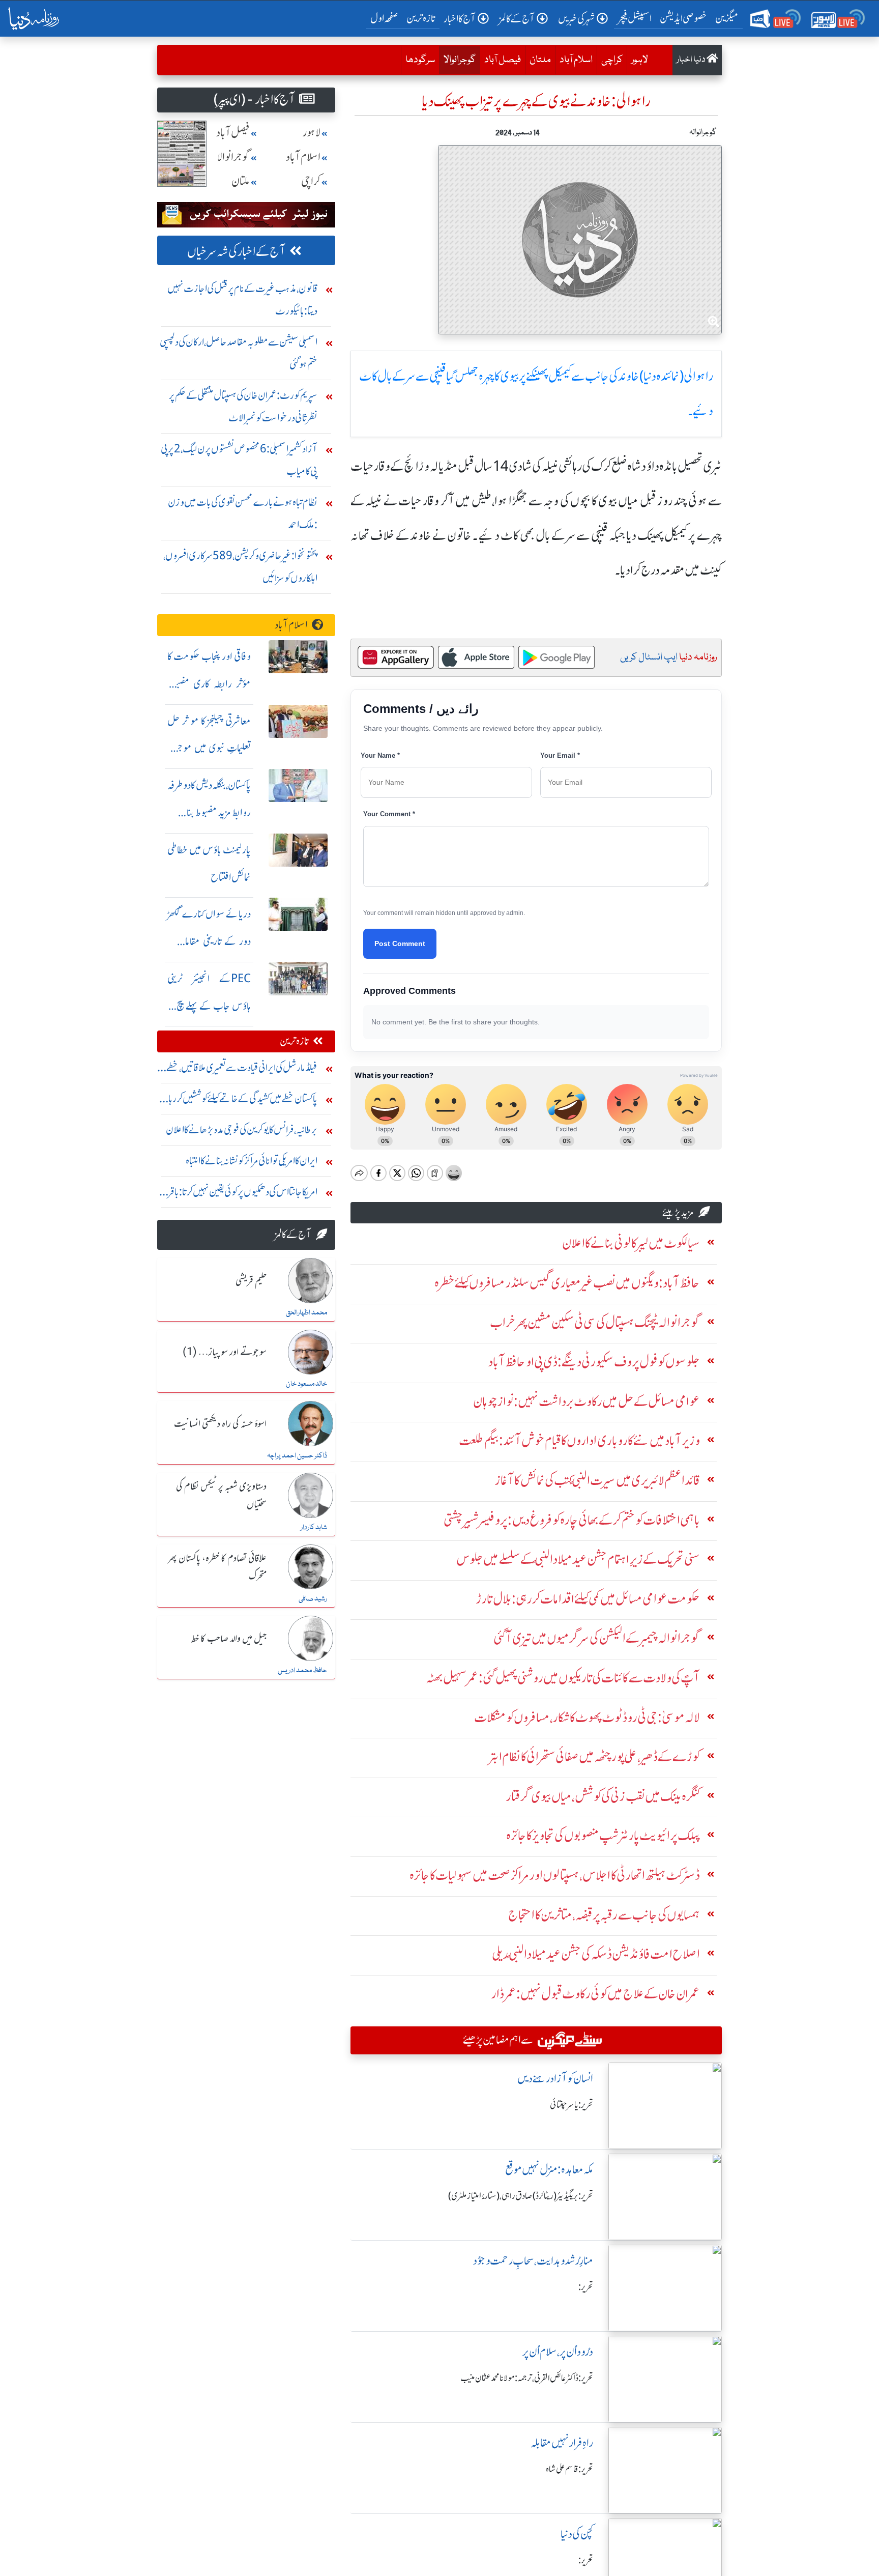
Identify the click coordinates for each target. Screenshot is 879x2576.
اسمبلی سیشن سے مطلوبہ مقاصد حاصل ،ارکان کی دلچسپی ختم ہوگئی (239, 353)
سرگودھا (420, 60)
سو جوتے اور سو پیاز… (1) (225, 1353)
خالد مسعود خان (306, 1384)
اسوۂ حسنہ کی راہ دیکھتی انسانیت (220, 1424)
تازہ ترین (421, 18)
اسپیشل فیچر (635, 18)
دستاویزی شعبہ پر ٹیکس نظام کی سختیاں (221, 1496)
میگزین (727, 18)
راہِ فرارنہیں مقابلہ (562, 2443)
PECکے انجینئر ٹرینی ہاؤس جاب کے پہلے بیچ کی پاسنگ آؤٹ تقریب (209, 1006)
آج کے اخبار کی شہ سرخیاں (236, 252)
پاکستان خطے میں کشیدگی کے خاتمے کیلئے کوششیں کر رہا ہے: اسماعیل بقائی (243, 1101)
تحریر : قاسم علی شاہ (569, 2469)
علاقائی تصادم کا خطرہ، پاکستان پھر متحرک (217, 1568)
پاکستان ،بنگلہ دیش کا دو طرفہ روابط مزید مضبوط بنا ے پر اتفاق (209, 812)
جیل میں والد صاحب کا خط (229, 1639)
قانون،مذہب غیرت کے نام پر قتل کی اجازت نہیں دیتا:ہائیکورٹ (242, 299)
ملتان (540, 60)
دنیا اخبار (692, 60)
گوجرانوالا (457, 60)
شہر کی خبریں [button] (576, 19)
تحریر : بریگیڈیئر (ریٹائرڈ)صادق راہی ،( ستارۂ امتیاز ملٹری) (521, 2196)
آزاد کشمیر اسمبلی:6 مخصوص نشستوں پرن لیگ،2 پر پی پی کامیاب (239, 460)
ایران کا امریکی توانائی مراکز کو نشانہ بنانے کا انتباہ (252, 1161)
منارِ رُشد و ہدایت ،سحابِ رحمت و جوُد (533, 2261)
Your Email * (560, 755)
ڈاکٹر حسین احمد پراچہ (297, 1456)
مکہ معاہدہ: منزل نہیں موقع (549, 2170)
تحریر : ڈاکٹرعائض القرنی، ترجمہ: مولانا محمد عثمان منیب (527, 2378)
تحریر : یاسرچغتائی (572, 2105)
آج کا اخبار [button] (460, 19)
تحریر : (586, 2287)
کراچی (612, 60)
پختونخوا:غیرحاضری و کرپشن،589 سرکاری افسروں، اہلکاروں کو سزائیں (240, 567)
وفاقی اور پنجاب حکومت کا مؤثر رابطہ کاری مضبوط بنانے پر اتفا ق (209, 684)
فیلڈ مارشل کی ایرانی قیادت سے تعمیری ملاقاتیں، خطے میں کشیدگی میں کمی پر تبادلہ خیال (242, 1070)
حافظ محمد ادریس (302, 1671)
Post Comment (400, 943)
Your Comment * (389, 814)
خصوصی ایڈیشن (683, 18)
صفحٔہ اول (386, 18)
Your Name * (380, 755)
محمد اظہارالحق (306, 1313)
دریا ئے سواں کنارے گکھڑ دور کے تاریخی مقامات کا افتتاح (209, 941)
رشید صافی (313, 1599)
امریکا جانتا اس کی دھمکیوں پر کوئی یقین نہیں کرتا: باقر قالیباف (243, 1194)
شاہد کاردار (314, 1528)
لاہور (640, 60)
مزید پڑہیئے (678, 1212)
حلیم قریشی (251, 1281)
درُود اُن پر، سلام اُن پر (558, 2352)
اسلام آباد (576, 60)
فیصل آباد (503, 60)
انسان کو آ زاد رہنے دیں (555, 2079)
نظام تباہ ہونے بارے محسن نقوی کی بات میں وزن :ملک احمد (243, 513)
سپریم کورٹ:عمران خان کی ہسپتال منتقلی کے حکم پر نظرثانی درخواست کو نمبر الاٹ (243, 406)
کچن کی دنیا (577, 2534)
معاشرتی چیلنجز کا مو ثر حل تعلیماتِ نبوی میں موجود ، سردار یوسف (209, 748)
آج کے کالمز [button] (517, 19)
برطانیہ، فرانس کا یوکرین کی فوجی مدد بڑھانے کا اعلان (242, 1129)
